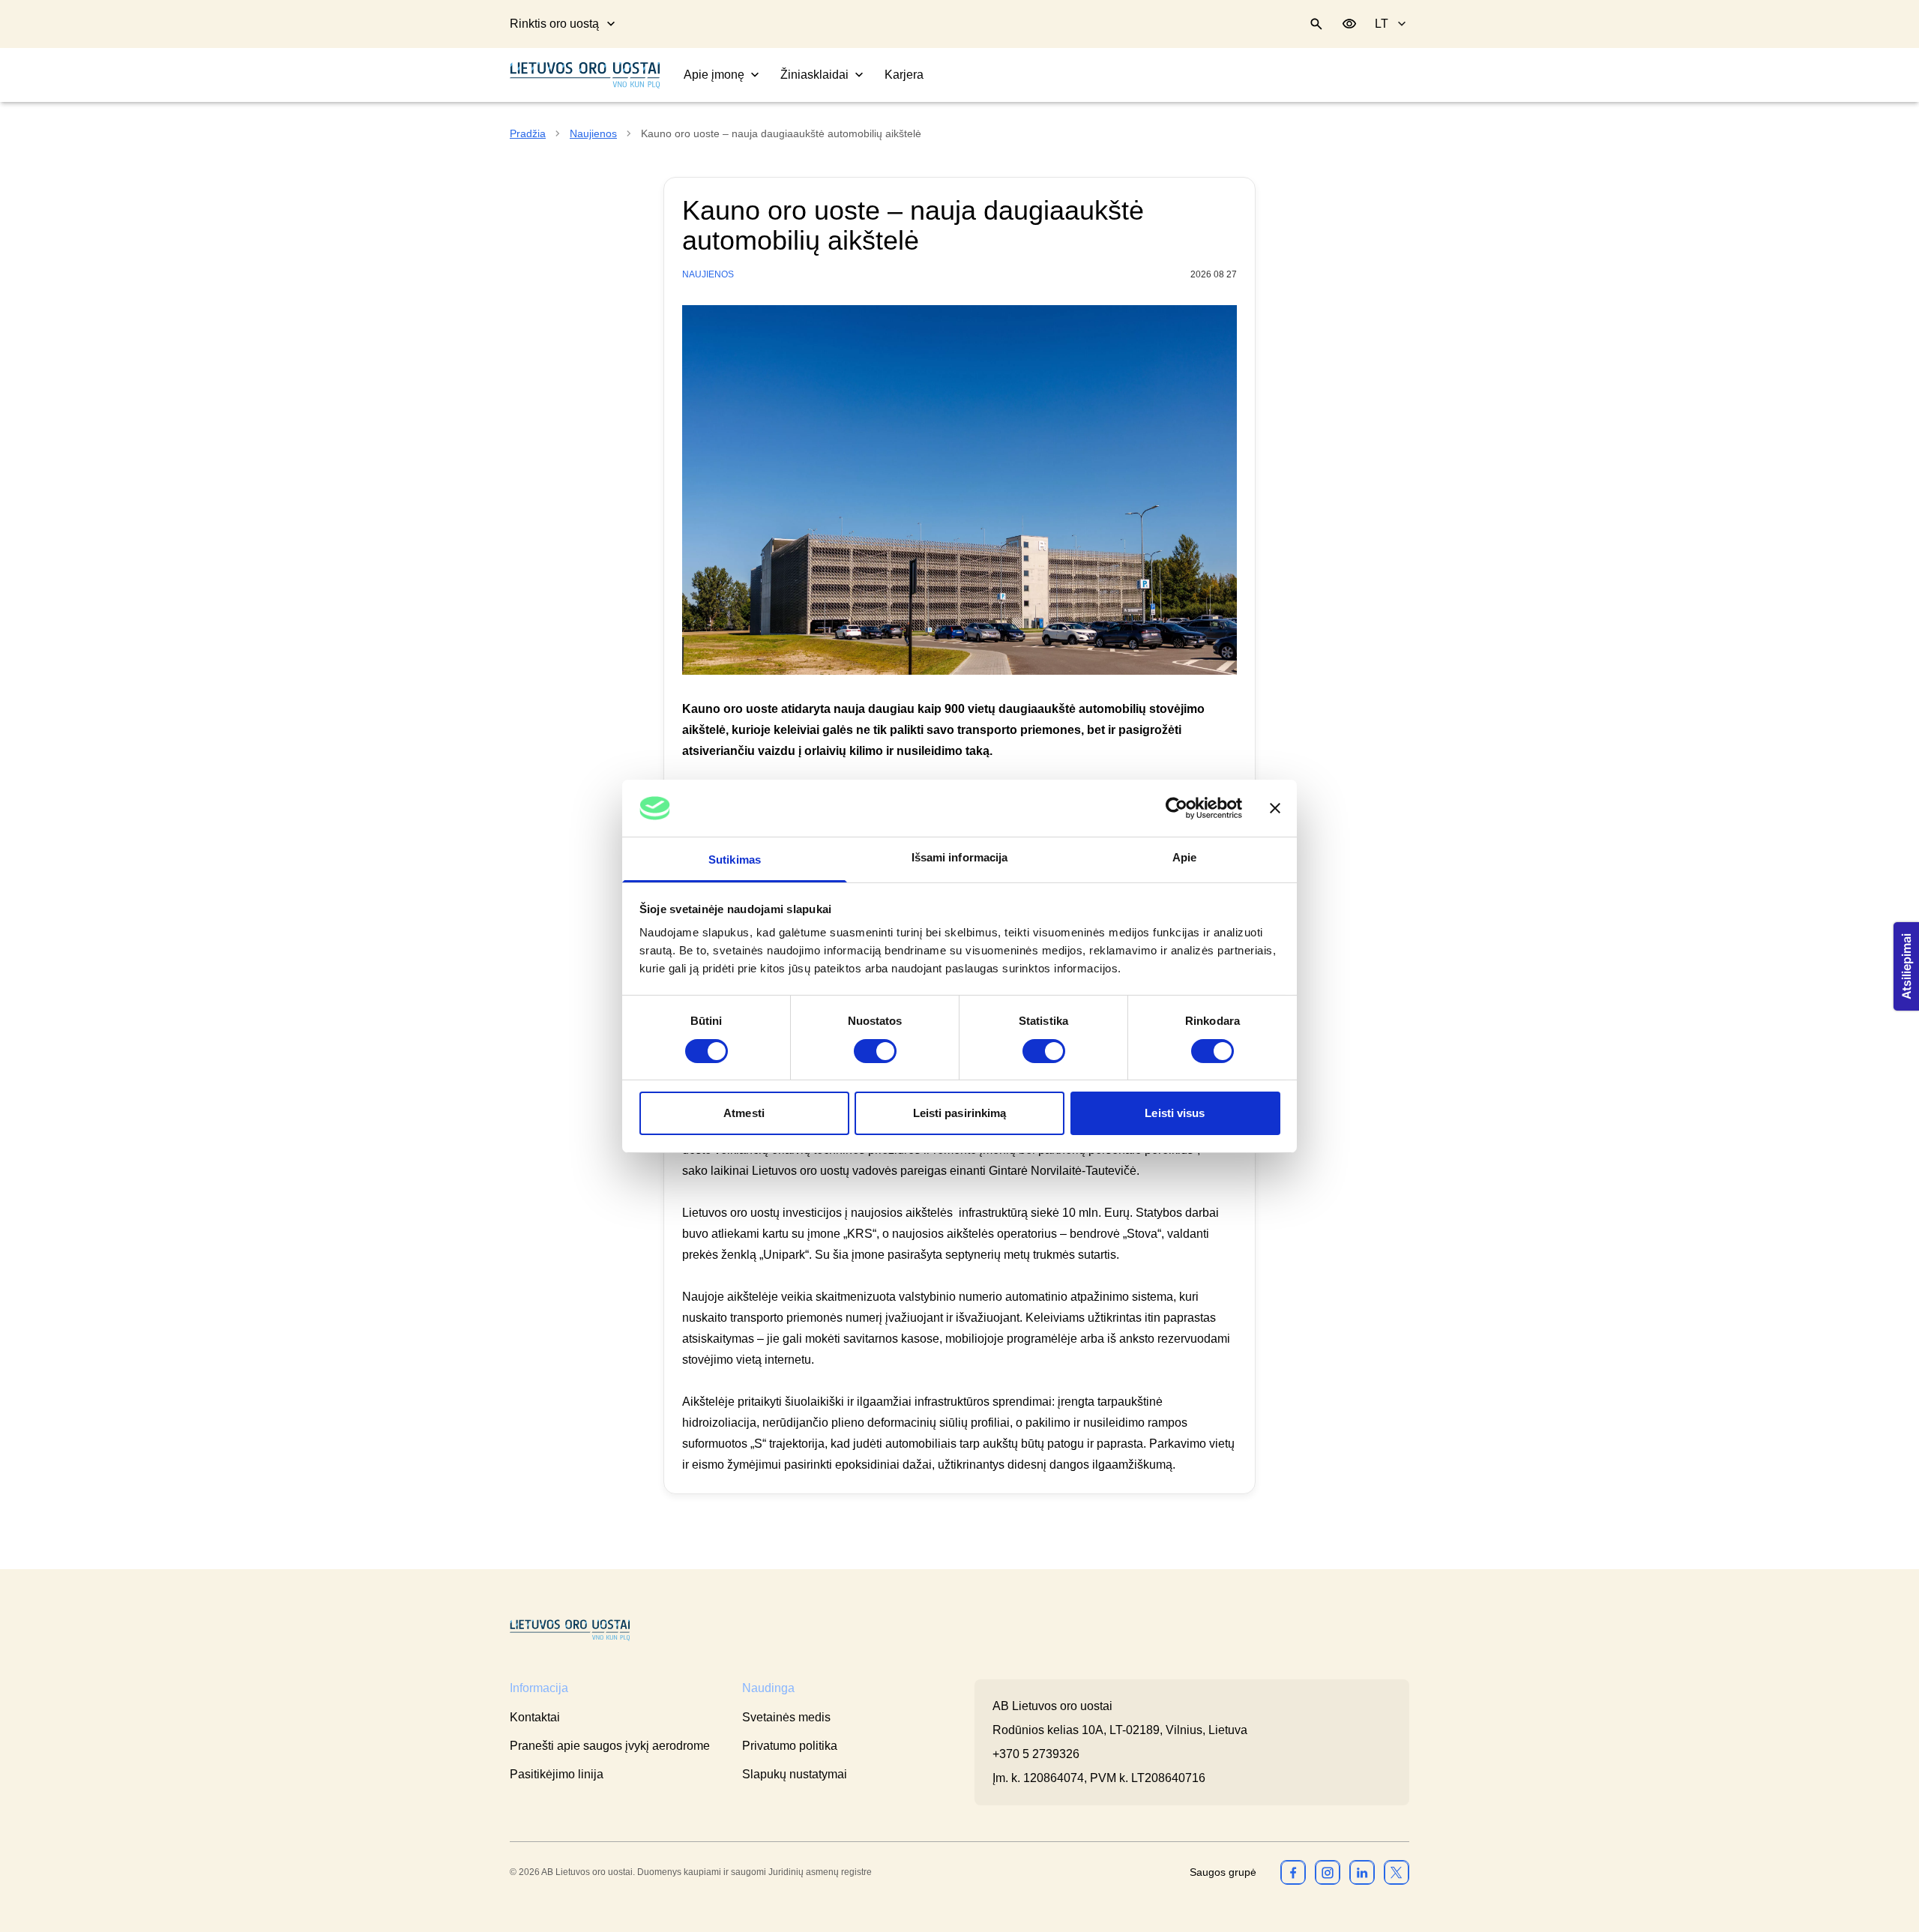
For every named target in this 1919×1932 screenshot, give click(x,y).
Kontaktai (535, 1717)
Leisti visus (1175, 1113)
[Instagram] (1328, 1872)
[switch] (875, 1051)
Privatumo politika (790, 1746)
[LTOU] (570, 1630)
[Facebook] (1293, 1872)
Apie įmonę (714, 75)
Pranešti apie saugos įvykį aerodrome (610, 1746)
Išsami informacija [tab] (960, 857)
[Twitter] (1397, 1872)
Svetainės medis (786, 1717)
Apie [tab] (1184, 857)
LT (1382, 24)
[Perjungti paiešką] (1316, 24)
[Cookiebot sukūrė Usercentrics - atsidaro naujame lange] (1177, 808)
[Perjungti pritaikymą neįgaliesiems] (1349, 24)
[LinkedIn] (1362, 1872)
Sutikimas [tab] (735, 860)
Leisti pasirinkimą (960, 1113)
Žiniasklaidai (814, 75)
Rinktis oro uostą (554, 24)
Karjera (904, 75)
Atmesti (744, 1113)
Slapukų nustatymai (795, 1774)
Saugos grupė (1223, 1872)
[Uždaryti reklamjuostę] (1275, 808)
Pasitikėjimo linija (557, 1774)
